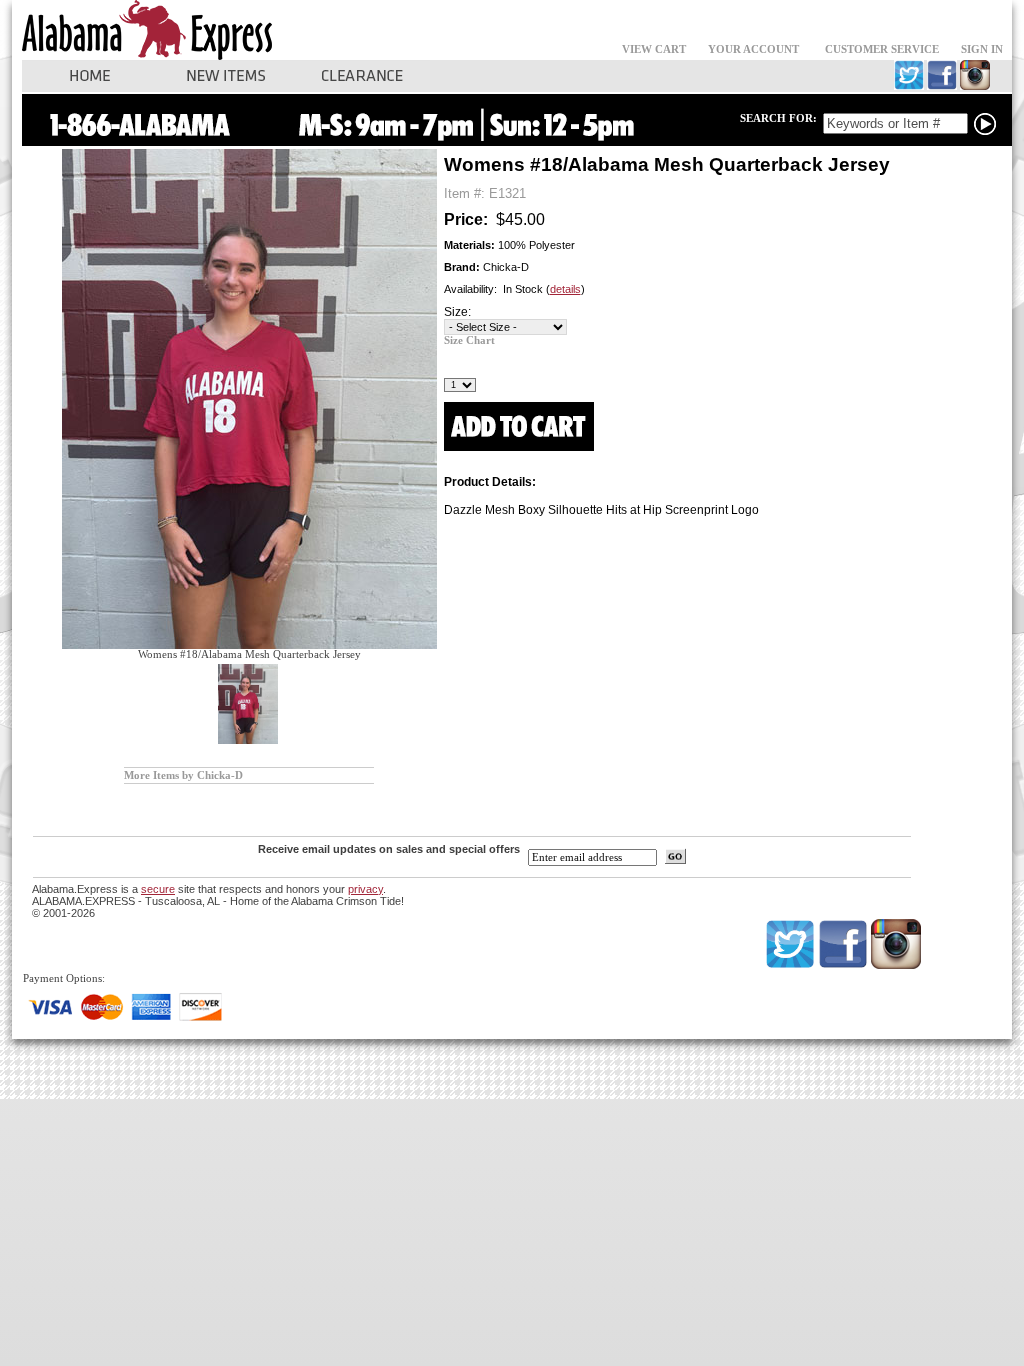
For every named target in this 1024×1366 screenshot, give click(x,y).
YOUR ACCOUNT (753, 49)
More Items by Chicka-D (183, 775)
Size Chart (469, 340)
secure (158, 889)
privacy (365, 889)
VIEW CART (654, 49)
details (565, 289)
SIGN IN (982, 49)
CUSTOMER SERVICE (882, 49)
